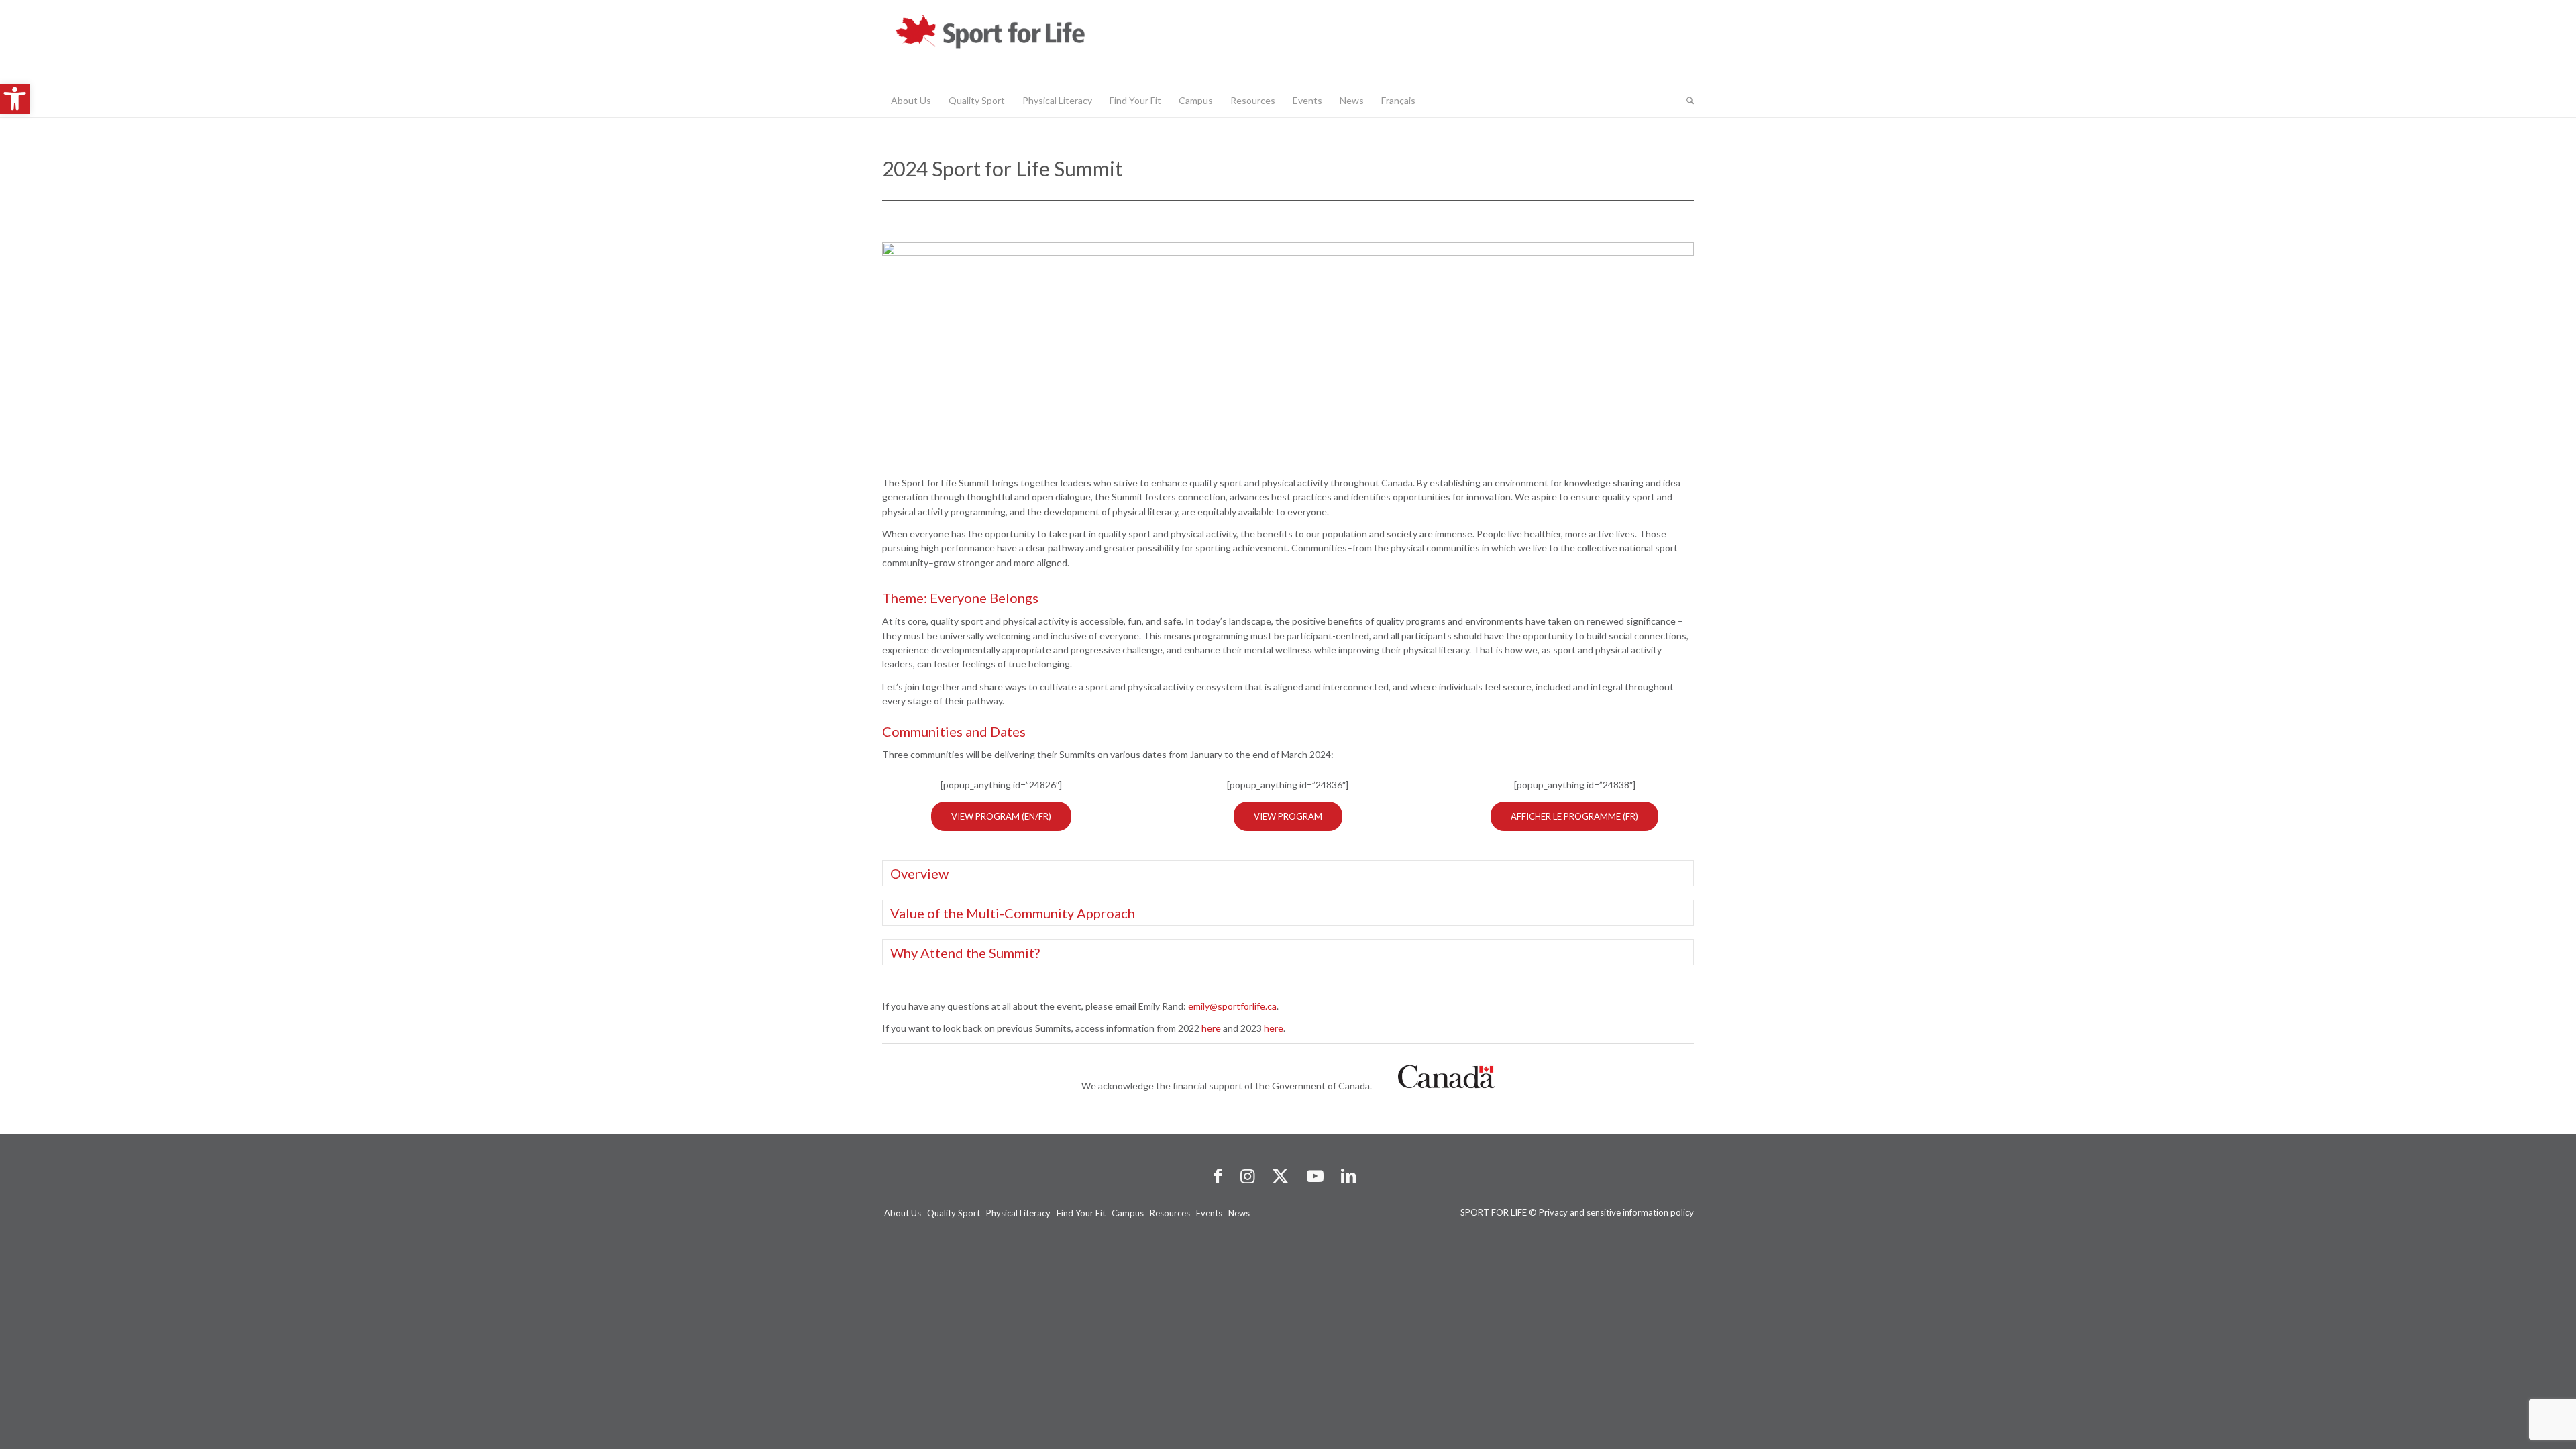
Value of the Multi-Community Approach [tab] (1013, 913)
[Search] (1686, 101)
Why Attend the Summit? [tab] (965, 953)
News (1239, 1213)
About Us (903, 1213)
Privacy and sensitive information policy (1616, 1212)
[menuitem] (911, 101)
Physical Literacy (1018, 1213)
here (1211, 1028)
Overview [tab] (919, 873)
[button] (15, 99)
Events (1209, 1213)
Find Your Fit (1081, 1213)
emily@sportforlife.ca (1232, 1006)
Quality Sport (954, 1213)
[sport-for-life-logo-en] (1016, 42)
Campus (1128, 1213)
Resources (1170, 1213)
